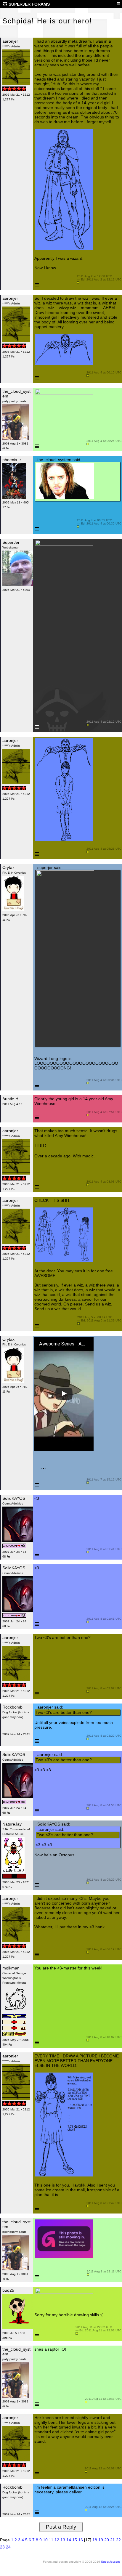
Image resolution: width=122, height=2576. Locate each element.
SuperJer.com (110, 2562)
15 (75, 2540)
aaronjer (10, 41)
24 (8, 2547)
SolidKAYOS (14, 1498)
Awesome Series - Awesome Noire (62, 1344)
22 (118, 2540)
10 (45, 2540)
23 (2, 2547)
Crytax (8, 867)
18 (95, 2540)
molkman (11, 1968)
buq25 (8, 2290)
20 (107, 2540)
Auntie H (10, 1099)
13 (63, 2540)
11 (51, 2540)
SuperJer (11, 542)
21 (113, 2540)
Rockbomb (12, 1707)
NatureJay (12, 1824)
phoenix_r (12, 460)
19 (101, 2540)
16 (81, 2540)
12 (57, 2540)
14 (69, 2540)
